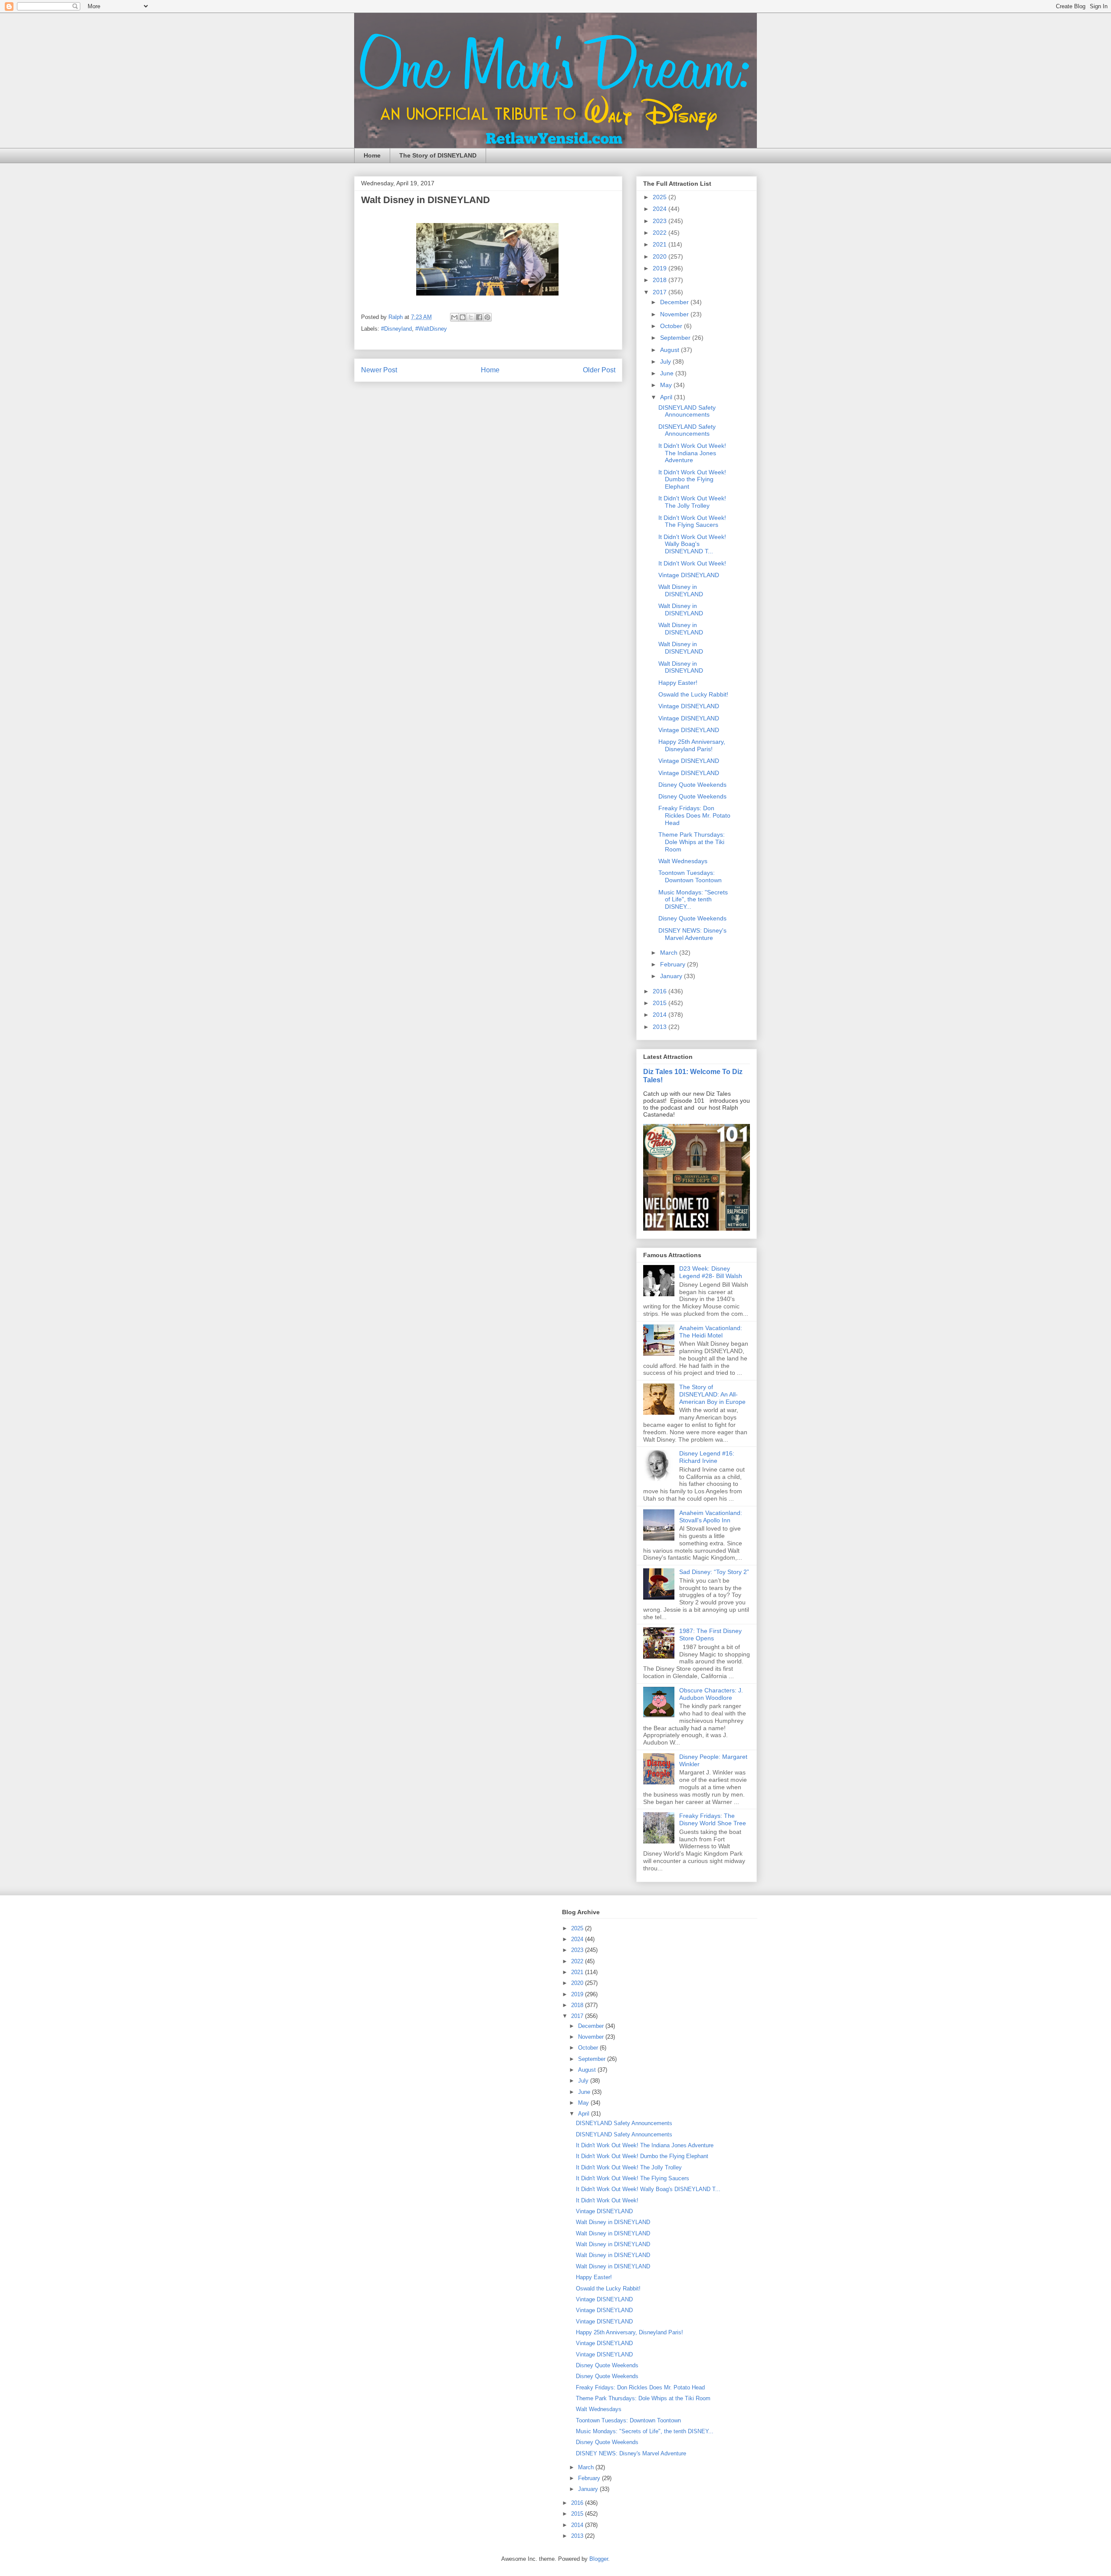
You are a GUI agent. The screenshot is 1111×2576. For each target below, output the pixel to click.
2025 (661, 197)
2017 (661, 292)
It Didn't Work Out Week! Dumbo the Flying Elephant (692, 480)
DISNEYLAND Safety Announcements (687, 411)
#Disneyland (396, 329)
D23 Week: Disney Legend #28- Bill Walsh (711, 1272)
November (675, 314)
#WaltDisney (431, 329)
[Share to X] (471, 317)
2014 (661, 1015)
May (667, 385)
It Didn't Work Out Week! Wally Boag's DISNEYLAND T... (692, 544)
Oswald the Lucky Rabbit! (693, 694)
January (672, 976)
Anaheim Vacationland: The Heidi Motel (711, 1332)
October (672, 326)
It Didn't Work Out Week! (692, 563)
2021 (661, 244)
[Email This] (454, 317)
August (671, 350)
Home (372, 155)
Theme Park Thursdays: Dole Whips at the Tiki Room (692, 842)
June (668, 373)
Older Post (599, 370)
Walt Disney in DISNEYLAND (681, 590)
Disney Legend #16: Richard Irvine (707, 1457)
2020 (661, 256)
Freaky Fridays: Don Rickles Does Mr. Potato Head (694, 815)
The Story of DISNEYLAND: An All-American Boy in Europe (712, 1394)
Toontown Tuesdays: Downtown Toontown (690, 876)
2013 (661, 1027)
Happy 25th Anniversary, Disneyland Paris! (692, 745)
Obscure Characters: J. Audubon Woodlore (711, 1694)
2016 (661, 991)
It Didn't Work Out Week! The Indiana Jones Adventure (692, 453)
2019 (661, 268)
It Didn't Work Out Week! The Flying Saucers (692, 521)
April (667, 397)
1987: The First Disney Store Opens (710, 1635)
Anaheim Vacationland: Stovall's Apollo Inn (711, 1516)
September (676, 338)
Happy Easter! (678, 683)
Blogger (599, 2559)
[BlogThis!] (463, 317)
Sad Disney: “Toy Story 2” (714, 1572)
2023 (661, 221)
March (670, 953)
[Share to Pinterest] (487, 317)
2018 (661, 280)
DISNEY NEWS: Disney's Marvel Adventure (692, 934)
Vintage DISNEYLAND (689, 575)
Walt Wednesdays (683, 861)
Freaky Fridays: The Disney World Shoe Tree (713, 1819)
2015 (661, 1003)
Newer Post (379, 370)
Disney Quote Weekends (692, 785)
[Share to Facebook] (479, 317)
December (675, 302)
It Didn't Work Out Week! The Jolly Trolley (692, 502)
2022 (661, 233)
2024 (661, 209)
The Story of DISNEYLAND (438, 155)
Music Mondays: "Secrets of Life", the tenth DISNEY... (693, 900)
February (674, 964)
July (666, 361)
